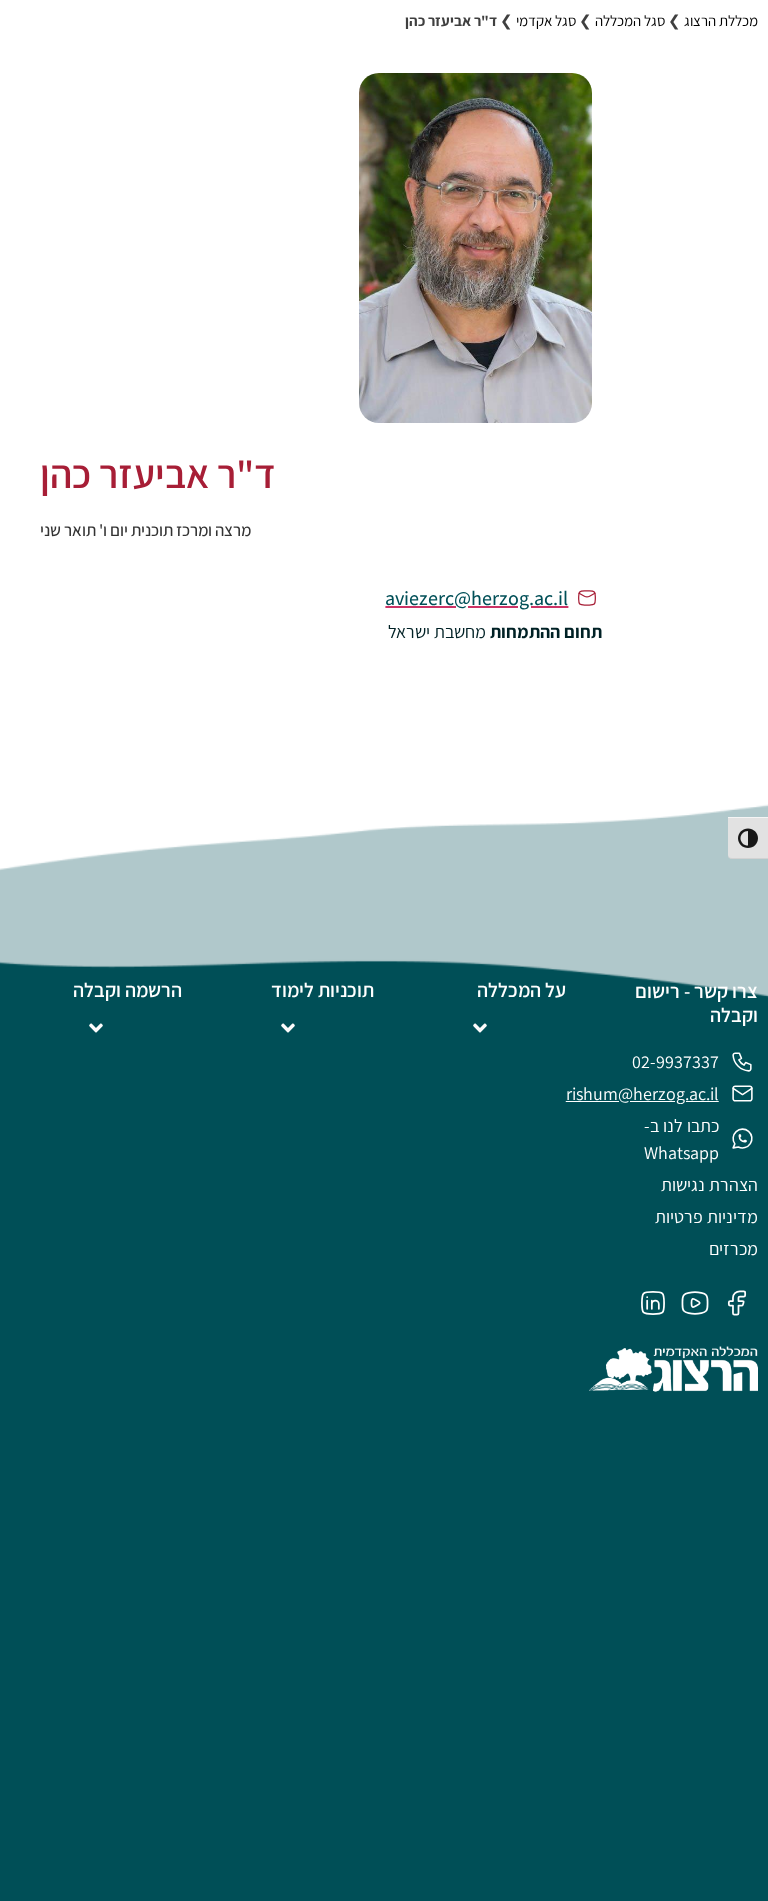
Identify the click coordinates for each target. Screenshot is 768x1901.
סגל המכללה (630, 20)
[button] (480, 1028)
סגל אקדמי (546, 20)
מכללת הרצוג (721, 20)
